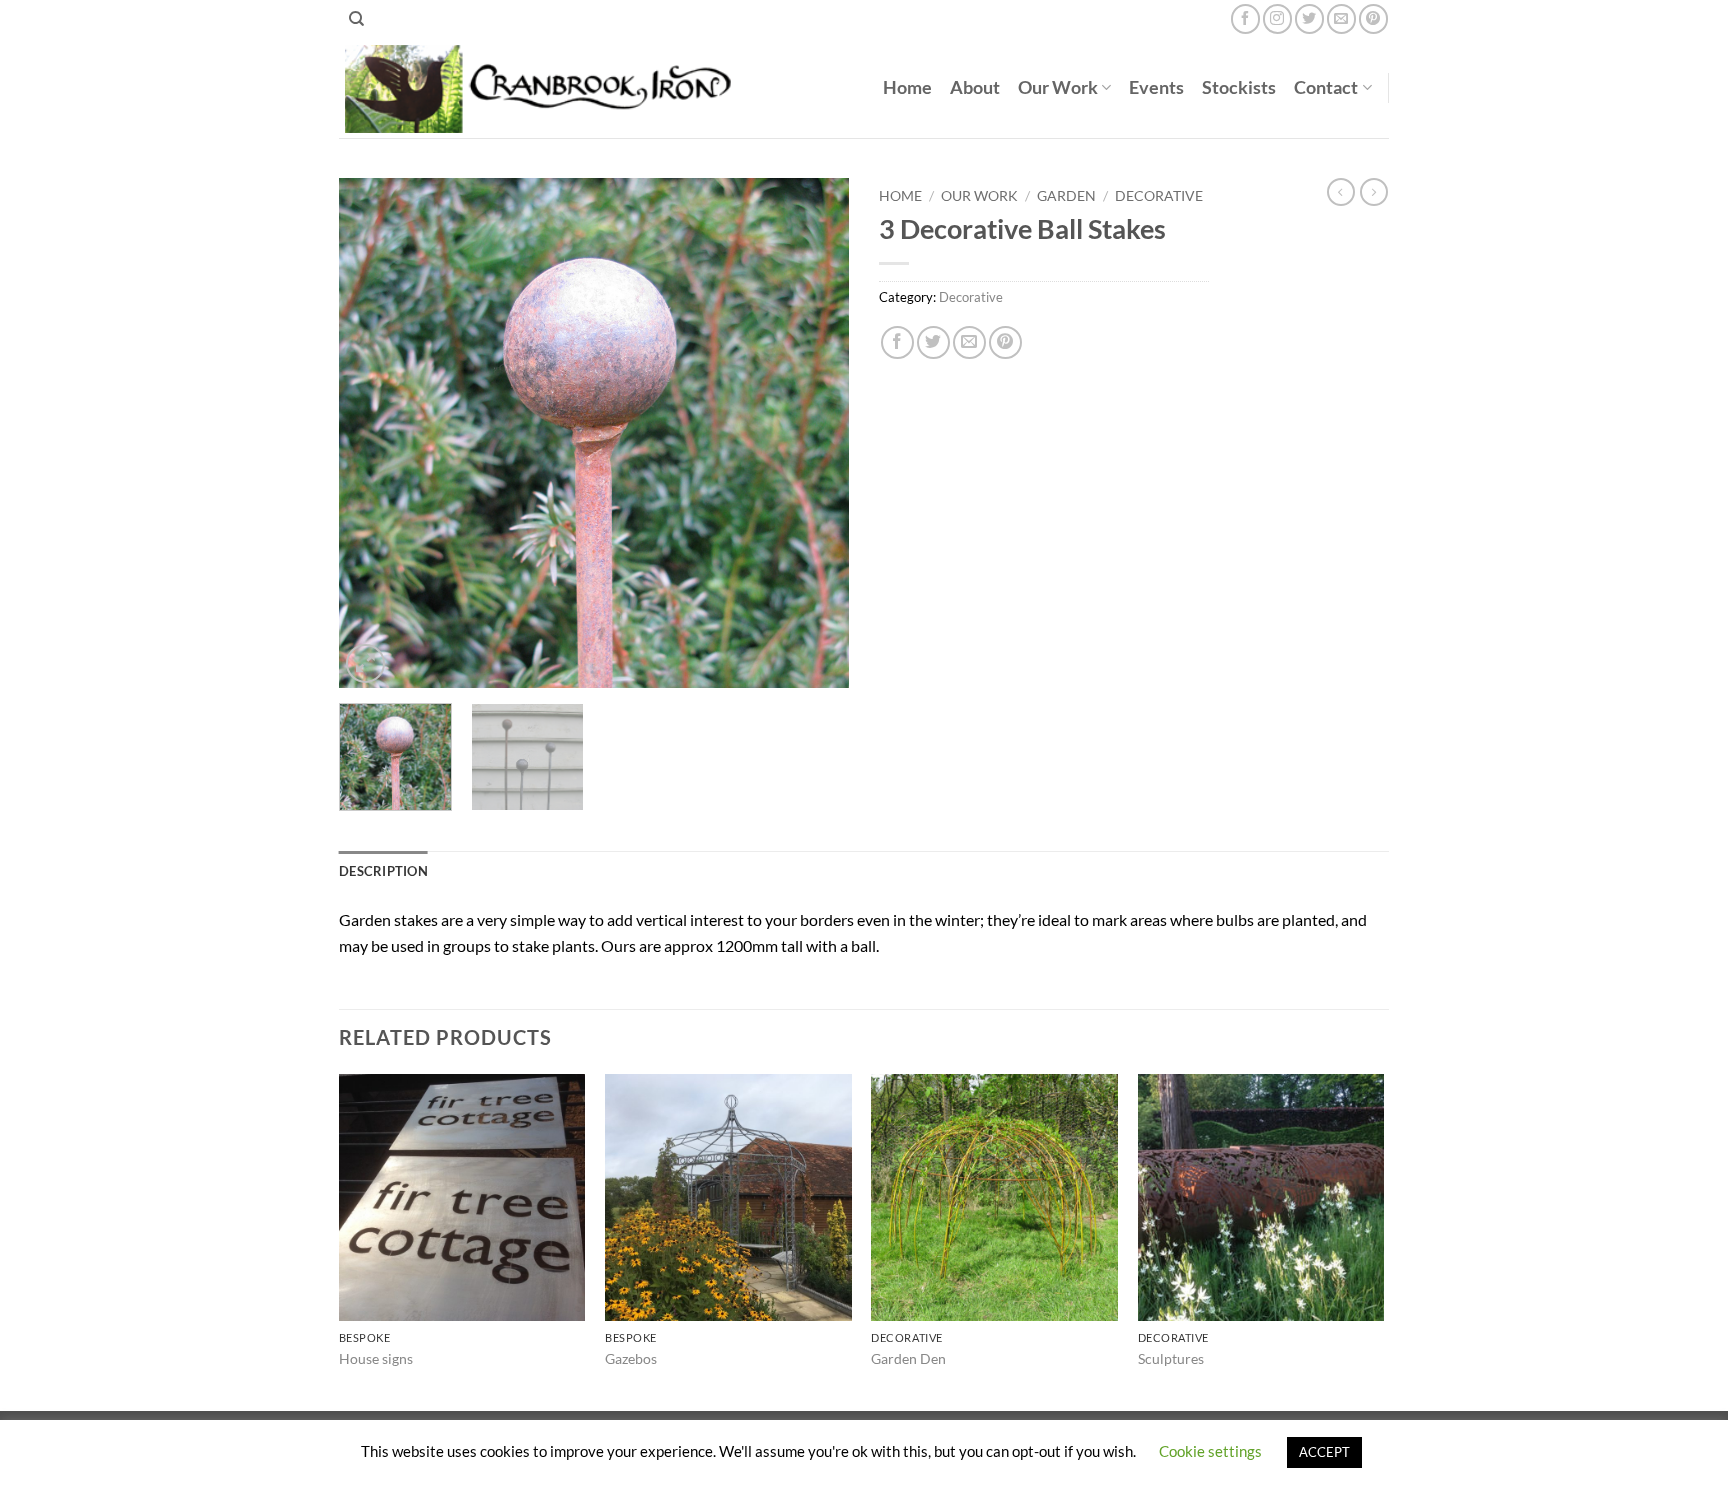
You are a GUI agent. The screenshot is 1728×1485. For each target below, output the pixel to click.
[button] (365, 663)
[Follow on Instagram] (1277, 18)
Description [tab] (383, 871)
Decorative (1159, 196)
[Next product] (1341, 192)
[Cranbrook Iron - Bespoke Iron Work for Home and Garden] (545, 88)
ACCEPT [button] (1324, 1452)
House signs (376, 1358)
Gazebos (631, 1358)
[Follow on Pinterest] (1373, 18)
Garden (1066, 196)
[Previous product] (1374, 192)
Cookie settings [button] (1210, 1451)
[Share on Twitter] (933, 342)
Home (907, 87)
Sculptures (1171, 1358)
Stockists (1239, 87)
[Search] (356, 19)
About (975, 87)
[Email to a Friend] (969, 342)
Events (1156, 87)
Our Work (1058, 87)
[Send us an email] (1341, 18)
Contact (1326, 87)
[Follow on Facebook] (1245, 18)
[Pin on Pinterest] (1005, 342)
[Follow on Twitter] (1309, 18)
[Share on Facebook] (897, 342)
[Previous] (374, 433)
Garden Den (908, 1358)
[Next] (814, 433)
